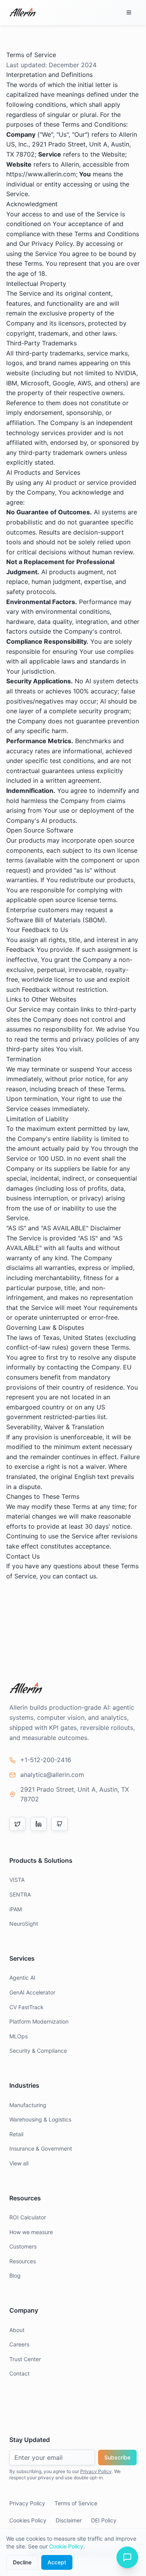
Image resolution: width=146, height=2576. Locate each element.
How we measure (31, 2232)
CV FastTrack (26, 2007)
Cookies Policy (28, 2520)
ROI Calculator (28, 2217)
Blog (15, 2276)
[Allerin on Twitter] (18, 1824)
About (17, 2330)
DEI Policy (104, 2520)
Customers (23, 2246)
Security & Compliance (38, 2051)
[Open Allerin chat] (127, 2557)
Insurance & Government (41, 2148)
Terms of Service (76, 2503)
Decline (22, 2562)
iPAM (16, 1909)
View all (19, 2163)
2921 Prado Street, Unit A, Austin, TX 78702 (75, 1794)
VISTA (17, 1880)
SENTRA (20, 1894)
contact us (81, 1576)
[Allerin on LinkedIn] (39, 1824)
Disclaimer (69, 2520)
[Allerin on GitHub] (60, 1824)
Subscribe (117, 2457)
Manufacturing (28, 2105)
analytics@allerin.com (52, 1775)
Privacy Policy (96, 2471)
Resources (23, 2261)
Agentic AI (22, 1978)
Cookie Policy (66, 2546)
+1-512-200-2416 (46, 1760)
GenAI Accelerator (32, 1992)
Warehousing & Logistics (40, 2119)
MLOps (18, 2036)
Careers (19, 2344)
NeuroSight (24, 1924)
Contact (19, 2373)
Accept (57, 2562)
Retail (16, 2134)
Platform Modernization (39, 2021)
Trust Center (25, 2359)
